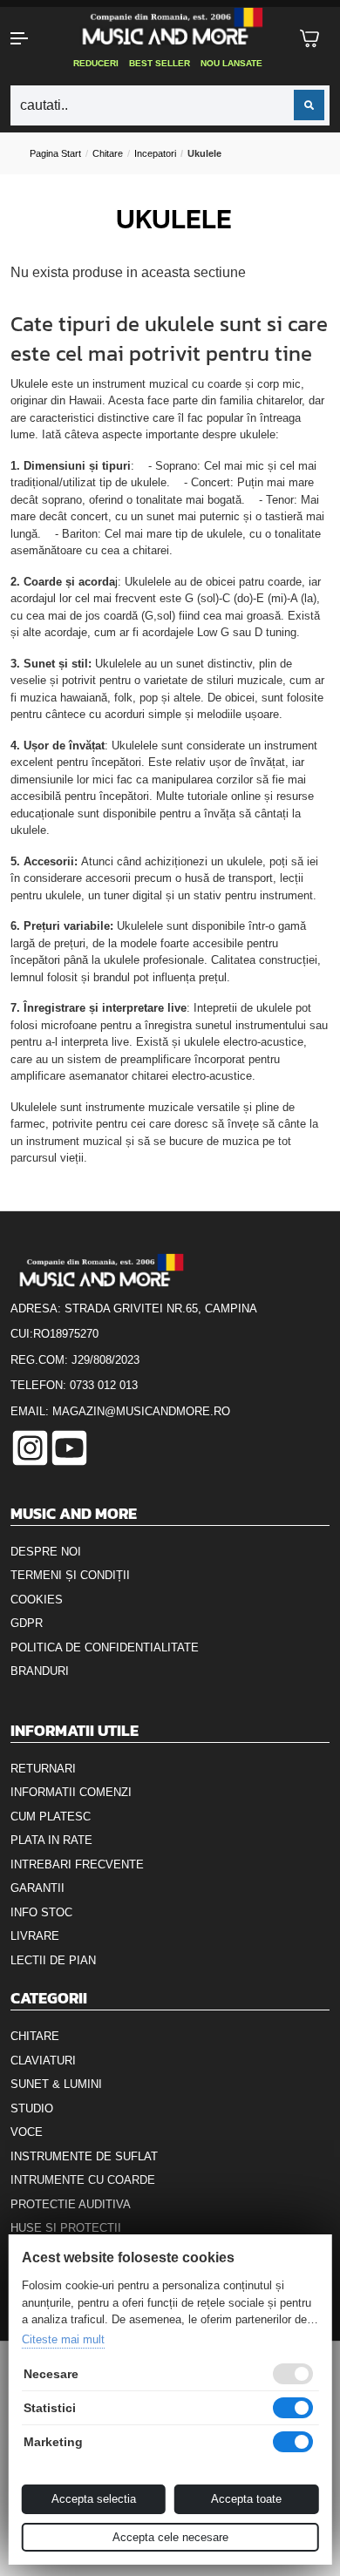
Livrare (35, 1936)
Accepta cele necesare (170, 2537)
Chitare (108, 153)
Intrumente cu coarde (83, 2180)
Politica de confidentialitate (105, 1647)
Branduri (40, 1671)
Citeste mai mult (63, 2339)
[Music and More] (168, 26)
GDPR (27, 1623)
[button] (28, 38)
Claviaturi (43, 2061)
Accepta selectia (94, 2499)
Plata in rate (51, 1840)
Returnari (43, 1769)
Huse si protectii (66, 2228)
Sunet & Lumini (56, 2084)
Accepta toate (246, 2499)
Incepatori (155, 153)
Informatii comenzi (71, 1792)
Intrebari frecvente (77, 1864)
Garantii (37, 1888)
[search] (309, 105)
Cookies (37, 1600)
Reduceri (96, 63)
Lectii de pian (53, 1960)
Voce (27, 2132)
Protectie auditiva (71, 2204)
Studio (32, 2108)
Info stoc (41, 1912)
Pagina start (55, 153)
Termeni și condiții (70, 1575)
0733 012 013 (104, 1385)
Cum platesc (51, 1817)
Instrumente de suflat (84, 2156)
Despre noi (46, 1552)
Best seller (160, 63)
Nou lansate (231, 63)
